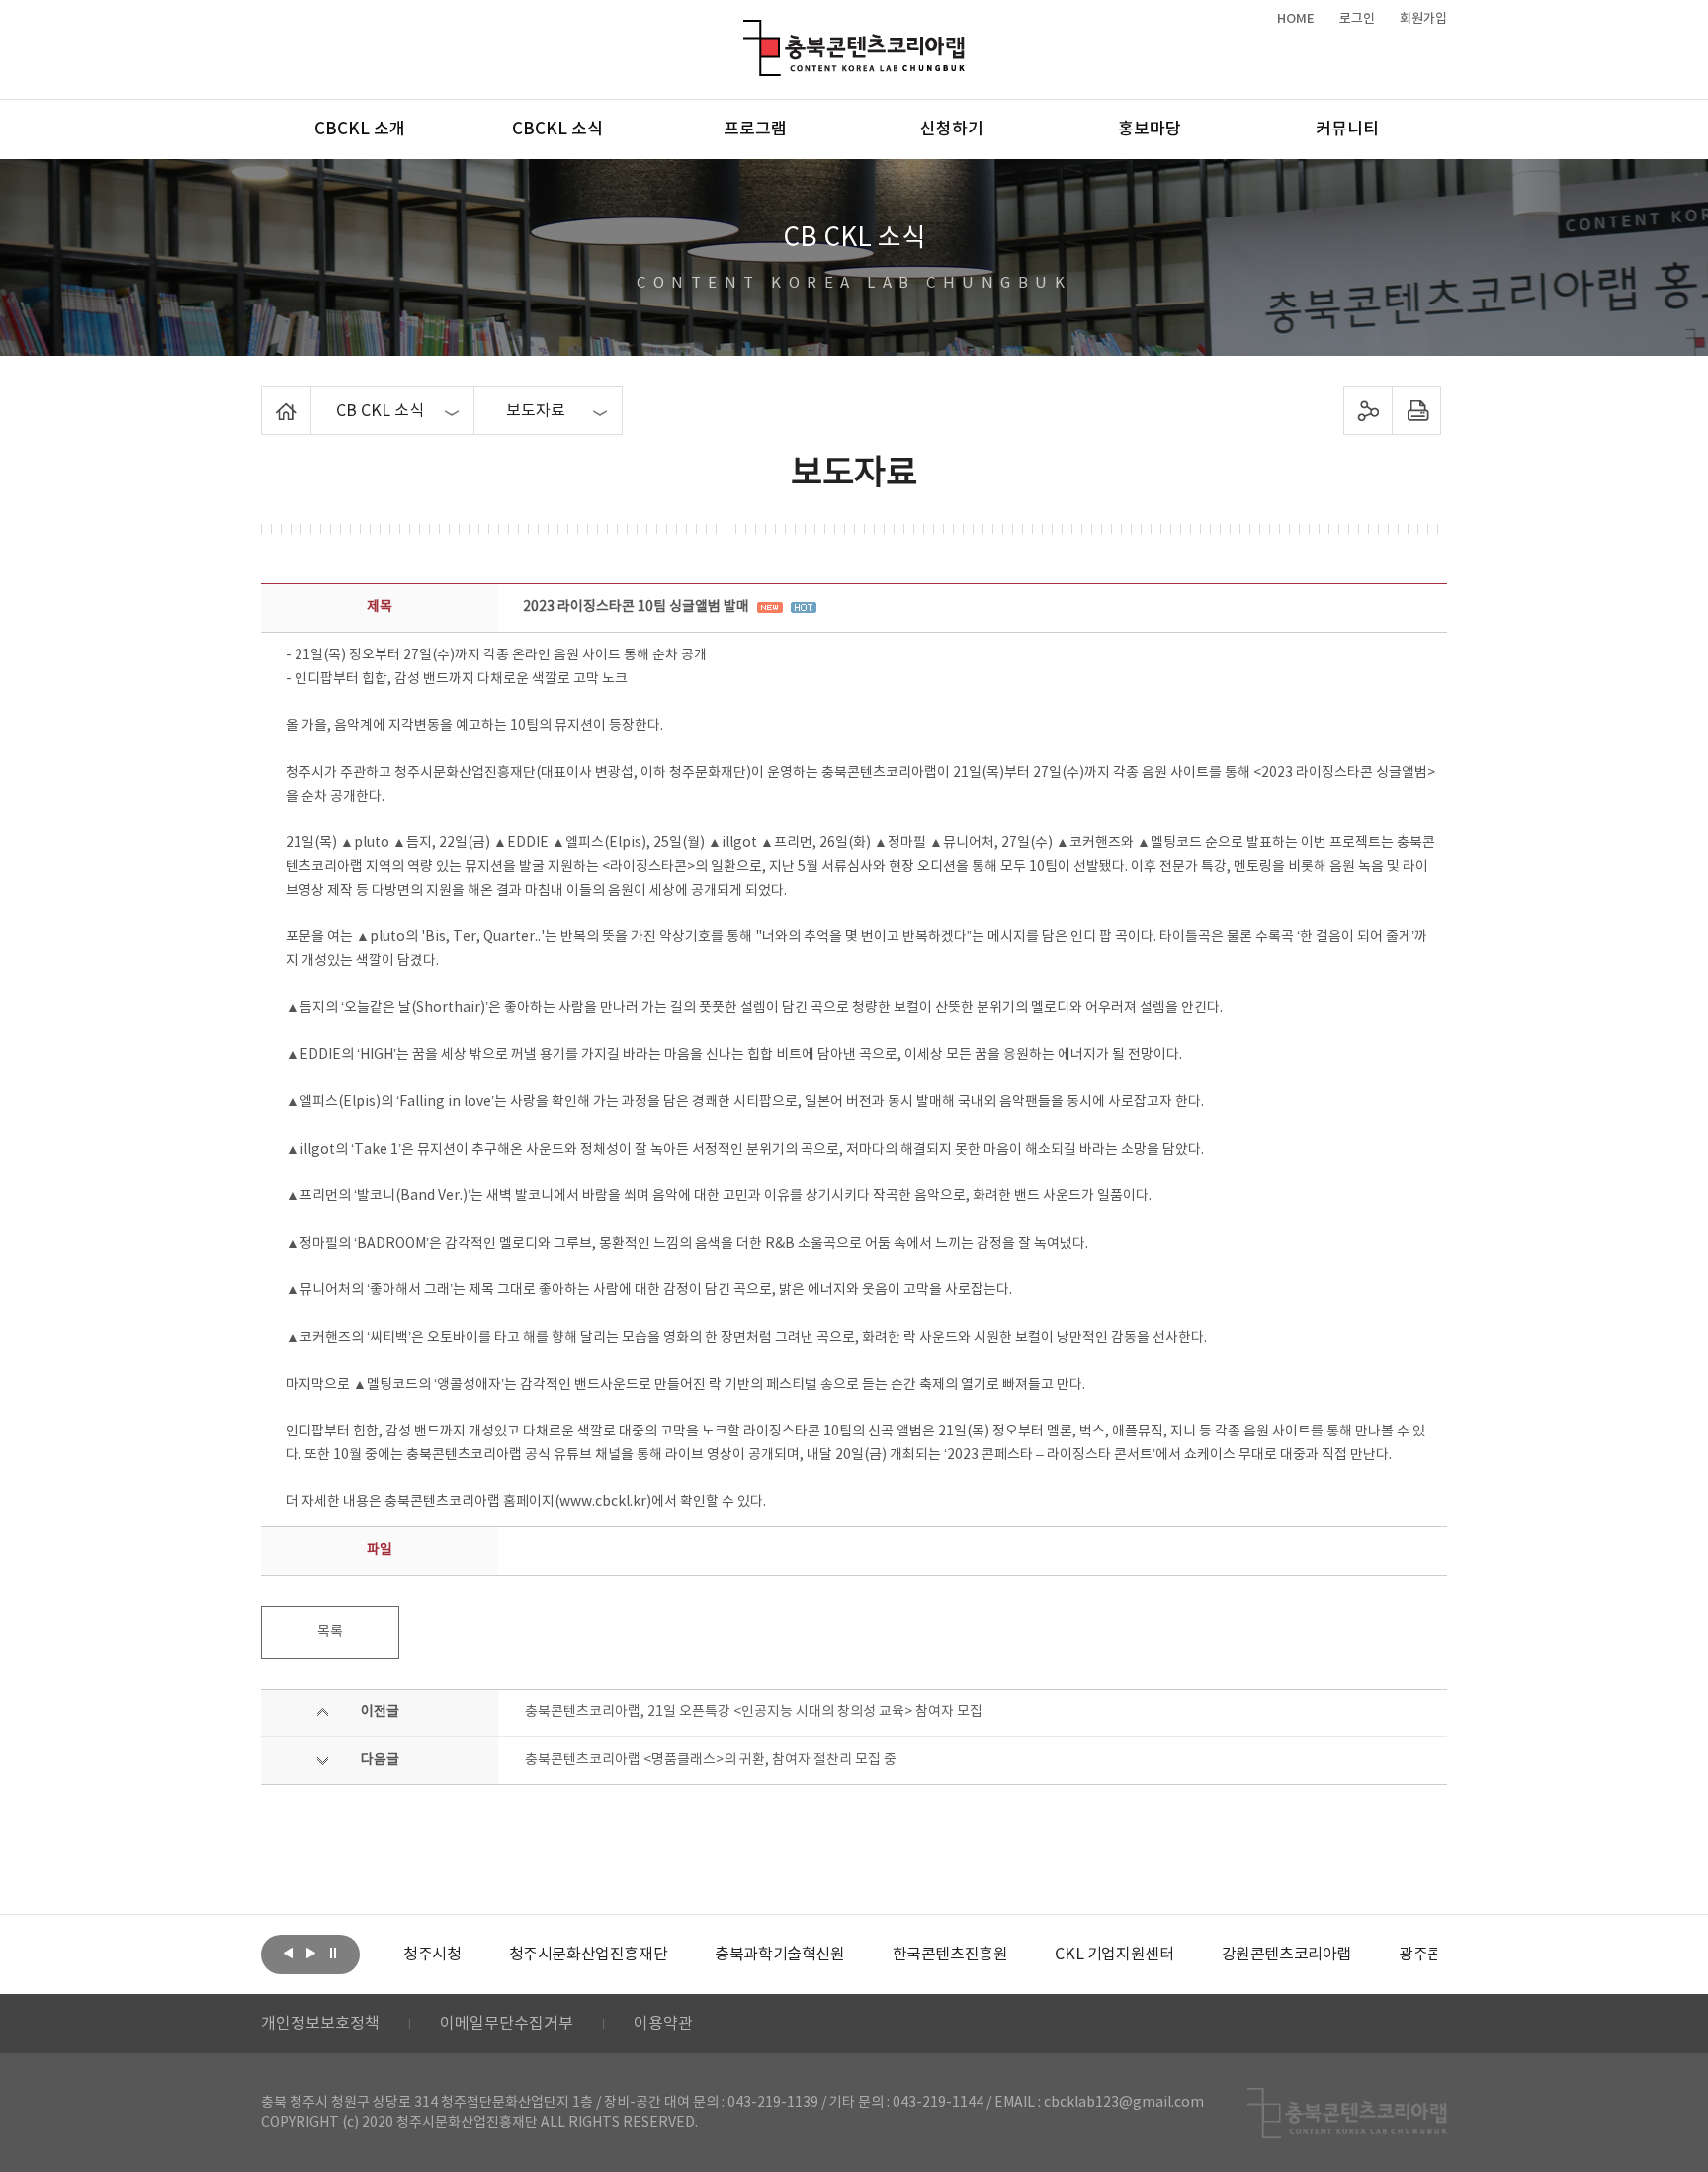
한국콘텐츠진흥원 (950, 1955)
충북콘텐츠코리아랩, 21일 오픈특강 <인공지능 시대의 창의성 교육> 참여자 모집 (754, 1712)
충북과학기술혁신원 (779, 1955)
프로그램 (755, 130)
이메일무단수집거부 (507, 2024)
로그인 (1357, 19)
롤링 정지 (333, 1953)
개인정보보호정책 (320, 2024)
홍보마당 (1150, 130)
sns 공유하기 (1368, 410)
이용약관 (663, 2024)
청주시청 (432, 1955)
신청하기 (952, 130)
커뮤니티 (1347, 130)
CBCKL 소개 (360, 130)
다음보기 (310, 1953)
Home (266, 397)
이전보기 (288, 1953)
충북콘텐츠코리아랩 (748, 31)
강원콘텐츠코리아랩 (1286, 1955)
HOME (1296, 19)
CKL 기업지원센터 (1114, 1955)
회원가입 (1423, 19)
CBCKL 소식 (557, 130)
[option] (432, 1955)
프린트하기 (1417, 410)
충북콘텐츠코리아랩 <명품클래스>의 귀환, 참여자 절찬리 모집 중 (711, 1760)
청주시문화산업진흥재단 (589, 1955)
